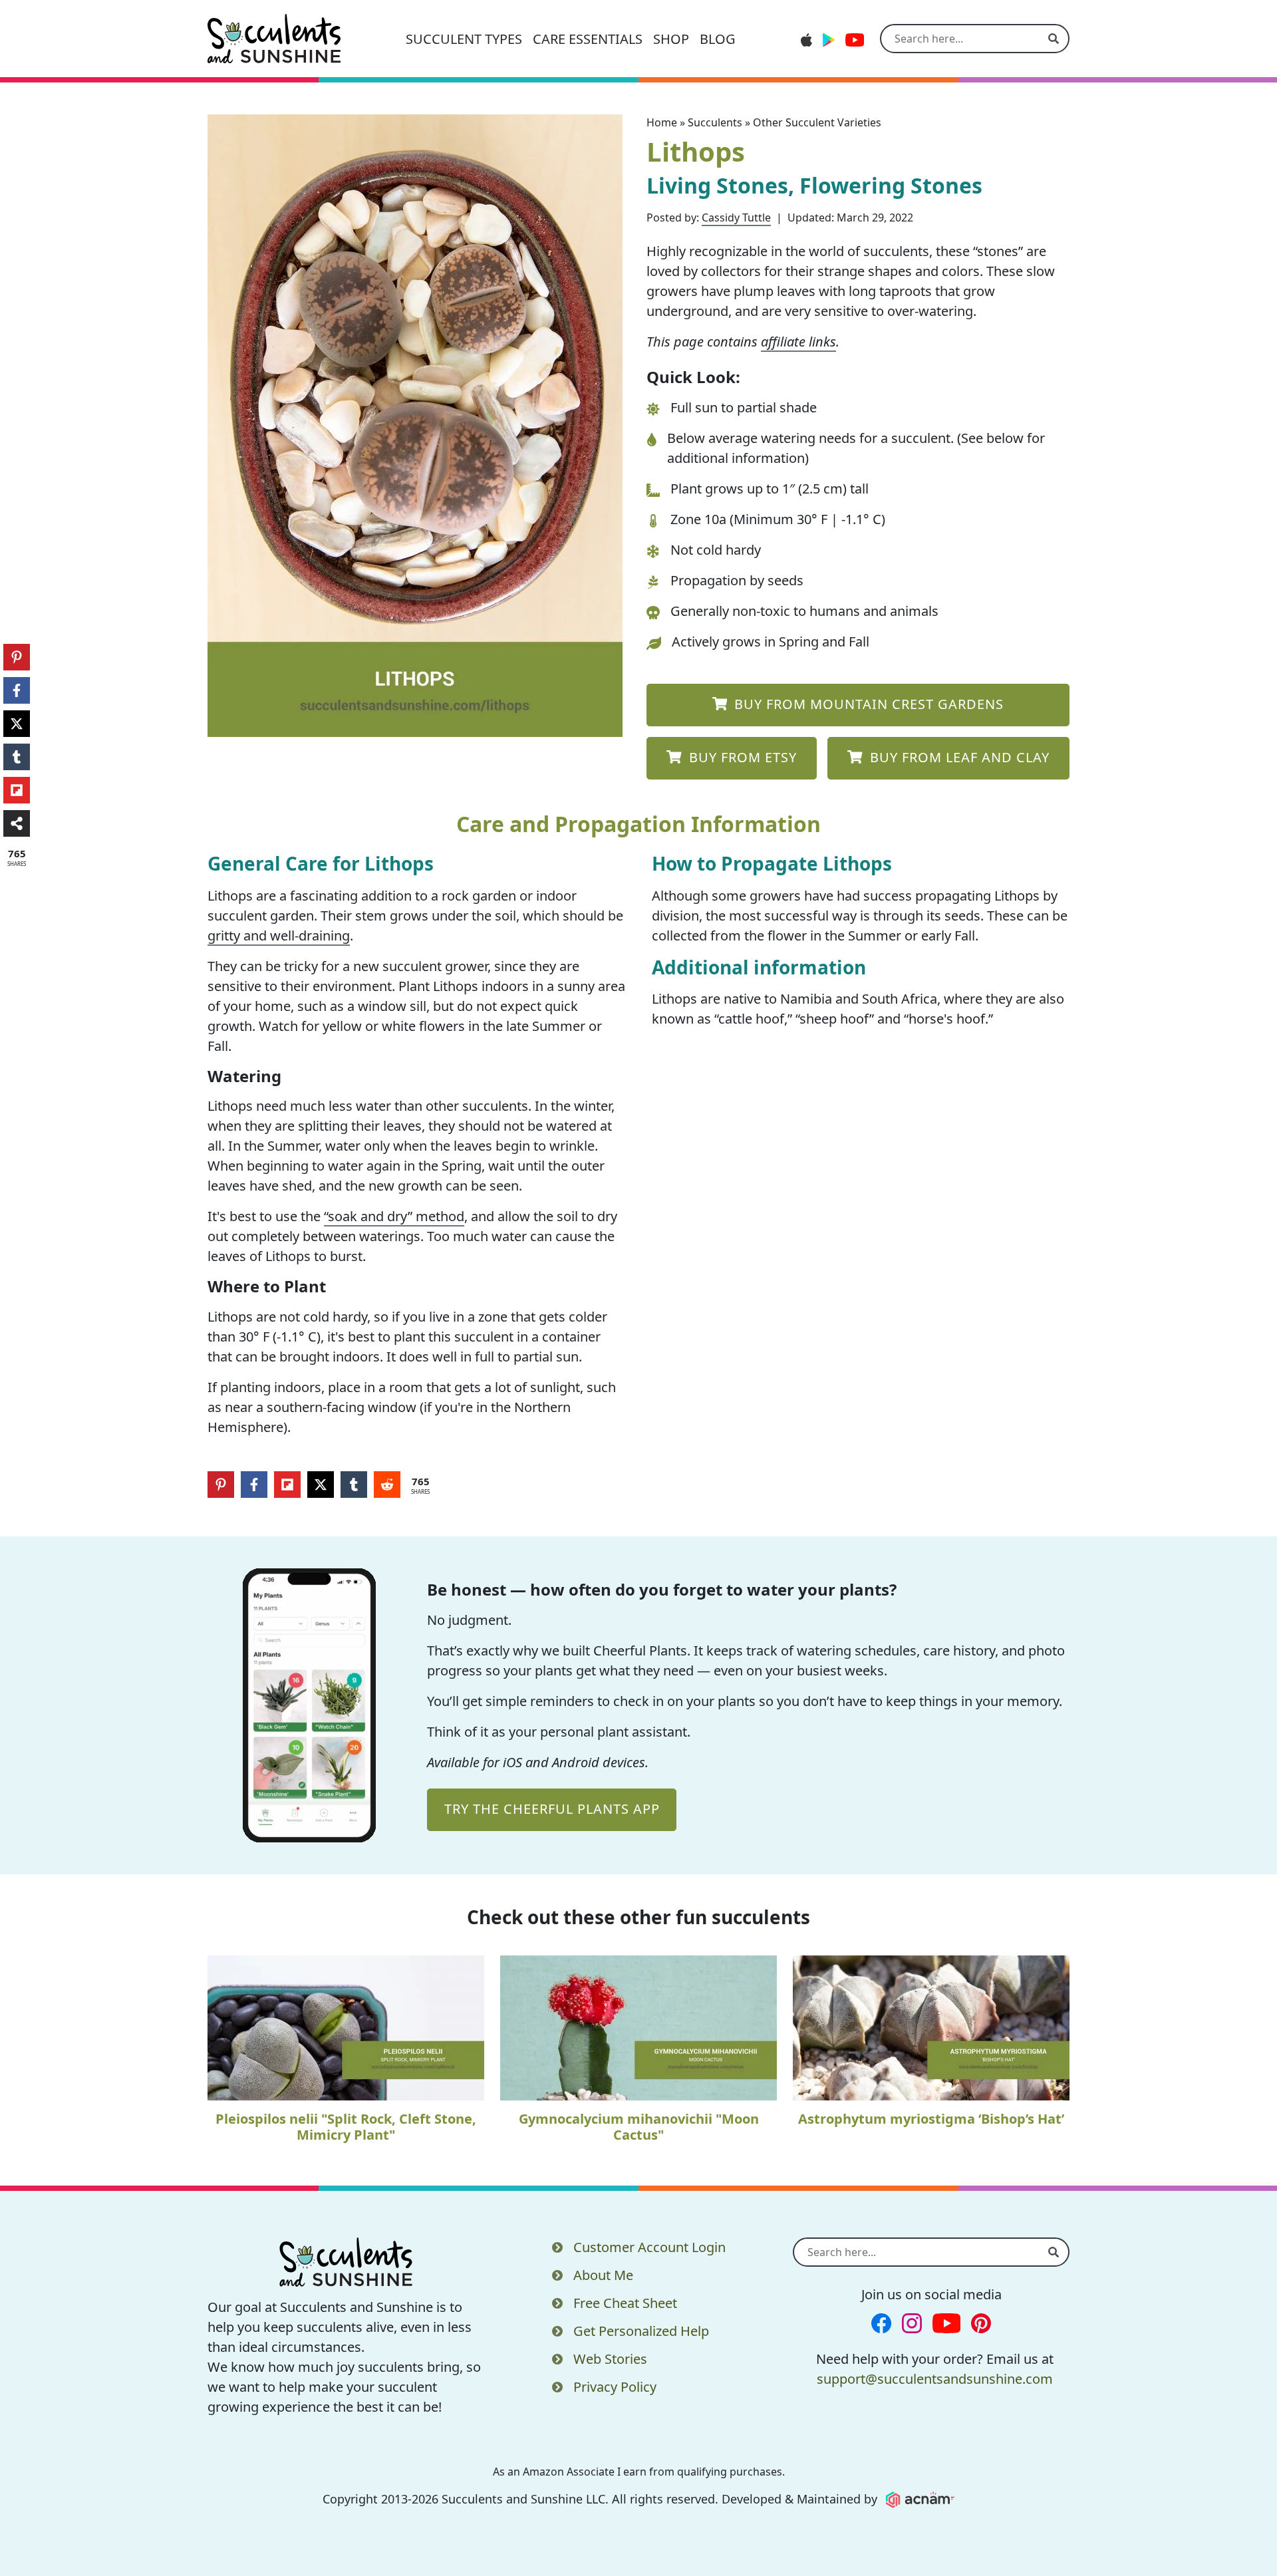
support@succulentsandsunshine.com (935, 2379)
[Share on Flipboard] (287, 1485)
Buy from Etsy (741, 757)
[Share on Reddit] (387, 1485)
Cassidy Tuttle (736, 217)
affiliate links (798, 342)
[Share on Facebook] (254, 1485)
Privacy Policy (615, 2387)
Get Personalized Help (641, 2331)
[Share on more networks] (17, 823)
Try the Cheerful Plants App (552, 1809)
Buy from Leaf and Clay (958, 757)
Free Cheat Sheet (625, 2303)
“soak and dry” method (394, 1216)
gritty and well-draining (279, 935)
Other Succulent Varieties (817, 122)
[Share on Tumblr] (354, 1485)
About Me (603, 2275)
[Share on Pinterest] (221, 1485)
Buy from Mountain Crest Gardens (867, 704)
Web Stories (610, 2359)
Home (662, 122)
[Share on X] (321, 1485)
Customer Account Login (649, 2247)
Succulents (715, 122)
